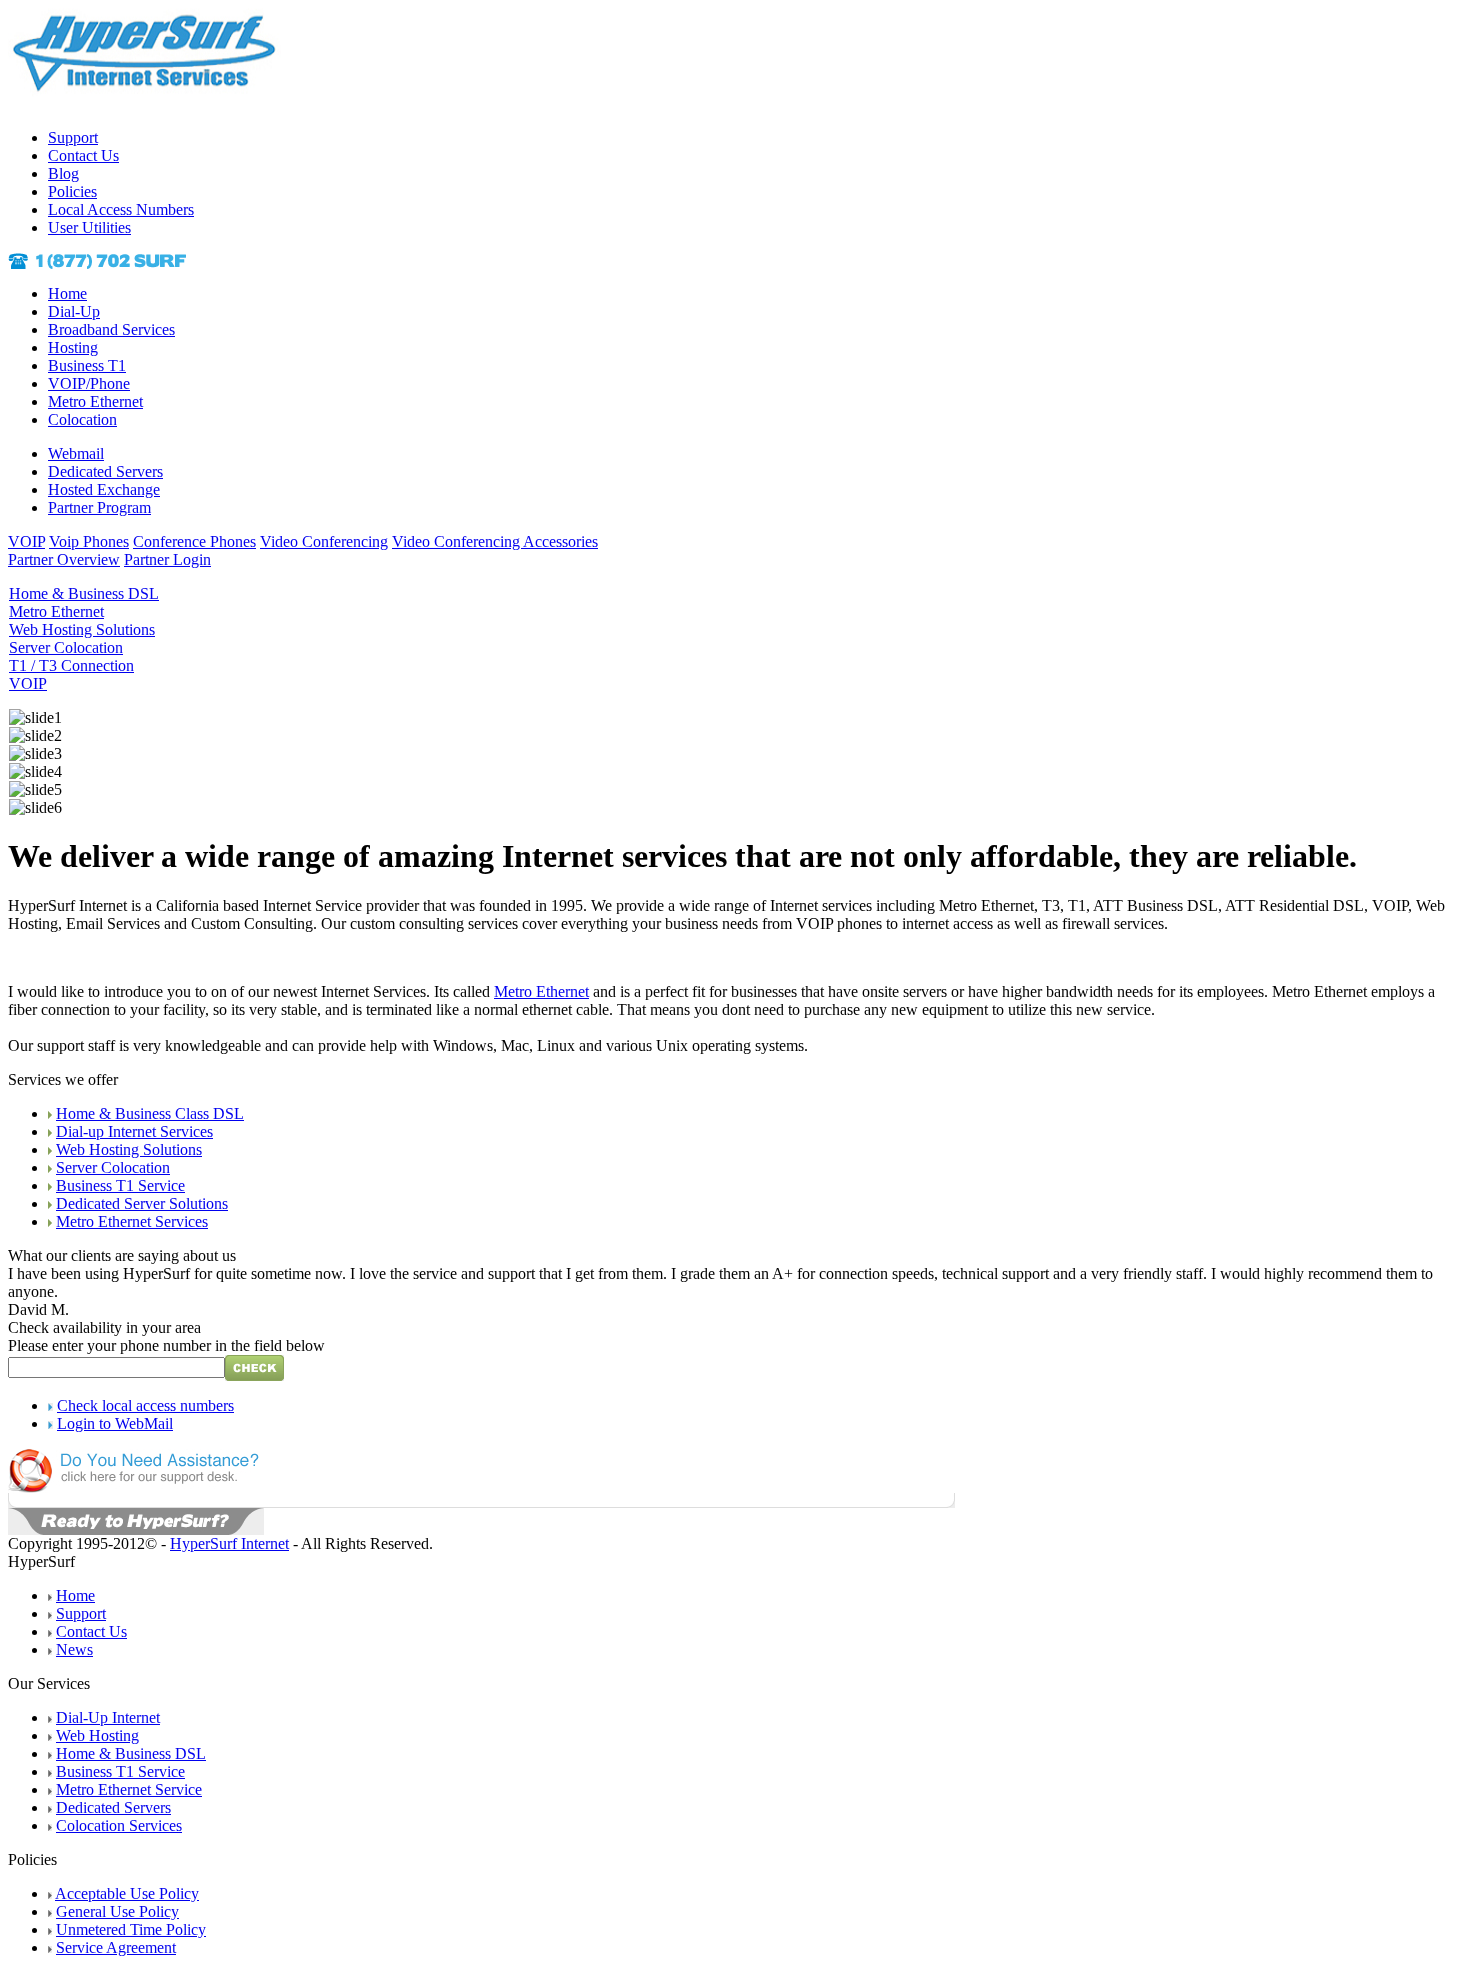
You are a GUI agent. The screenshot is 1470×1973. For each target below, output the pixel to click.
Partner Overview (64, 559)
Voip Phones (89, 541)
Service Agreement (116, 1947)
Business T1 (87, 365)
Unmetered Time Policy (131, 1929)
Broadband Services (111, 329)
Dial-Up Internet (108, 1717)
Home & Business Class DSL (150, 1113)
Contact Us (83, 155)
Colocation (82, 419)
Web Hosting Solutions (129, 1149)
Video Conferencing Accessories (495, 541)
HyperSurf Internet (229, 1543)
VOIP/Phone (89, 383)
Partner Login (167, 559)
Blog (63, 173)
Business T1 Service (120, 1185)
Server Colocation (113, 1167)
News (74, 1649)
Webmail (76, 453)
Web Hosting (97, 1735)
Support (73, 137)
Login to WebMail (115, 1423)
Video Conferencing (324, 541)
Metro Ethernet (95, 401)
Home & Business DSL (131, 1753)
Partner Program (99, 507)
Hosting (73, 347)
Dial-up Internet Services (134, 1131)
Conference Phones (194, 541)
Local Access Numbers (121, 209)
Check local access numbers (145, 1405)
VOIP (26, 541)
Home (67, 293)
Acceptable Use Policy (127, 1893)
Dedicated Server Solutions (142, 1203)
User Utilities (89, 227)
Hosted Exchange (104, 489)
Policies (72, 191)
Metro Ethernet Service (129, 1789)
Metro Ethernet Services (132, 1221)
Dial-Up (74, 311)
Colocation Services (119, 1825)
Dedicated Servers (105, 471)
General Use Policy (117, 1911)
